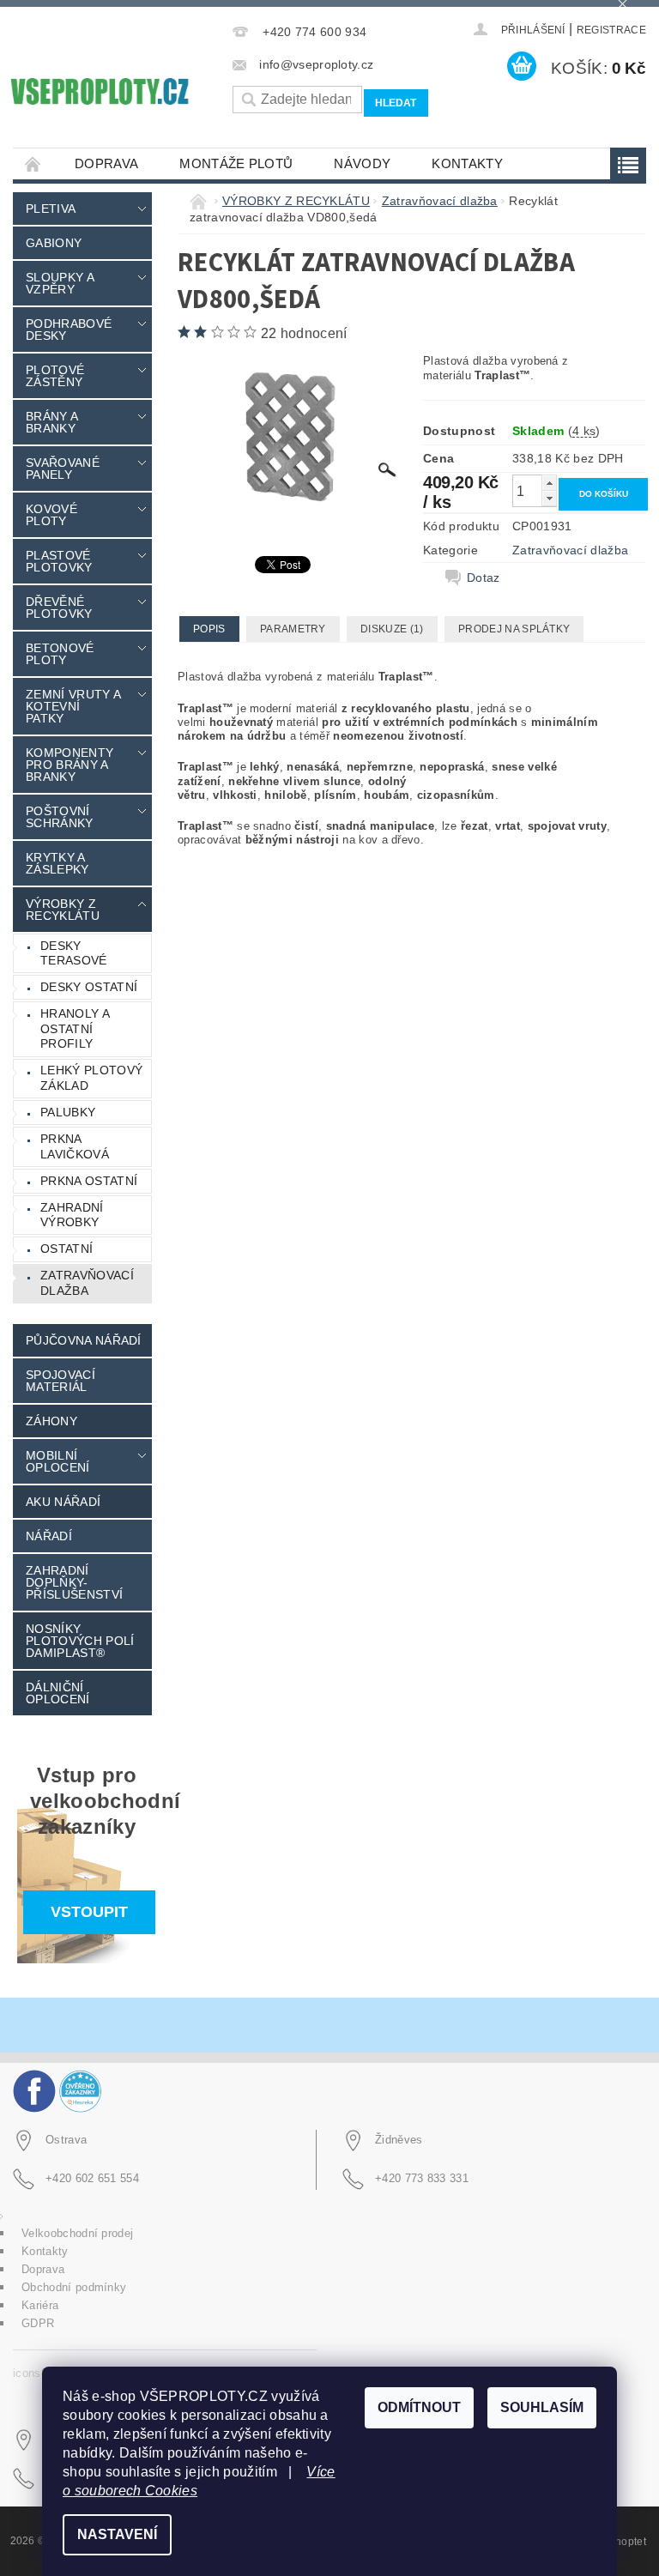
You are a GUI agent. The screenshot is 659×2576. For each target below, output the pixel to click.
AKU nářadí (63, 1502)
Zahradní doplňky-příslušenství (74, 1582)
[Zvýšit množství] (549, 483)
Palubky (68, 1112)
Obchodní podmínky (74, 2287)
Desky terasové (74, 953)
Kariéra (40, 2305)
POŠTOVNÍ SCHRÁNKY (60, 817)
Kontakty (467, 163)
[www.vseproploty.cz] (99, 91)
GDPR (38, 2323)
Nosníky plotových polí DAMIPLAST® (80, 1641)
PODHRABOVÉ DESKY (69, 330)
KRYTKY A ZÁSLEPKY (57, 863)
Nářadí (49, 1536)
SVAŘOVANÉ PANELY (63, 469)
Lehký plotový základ (91, 1078)
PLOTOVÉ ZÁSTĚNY (55, 376)
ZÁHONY (51, 1421)
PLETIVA (51, 209)
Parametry (293, 629)
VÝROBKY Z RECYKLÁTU (63, 910)
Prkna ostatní (89, 1181)
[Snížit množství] (549, 498)
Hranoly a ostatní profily (75, 1028)
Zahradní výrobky (72, 1215)
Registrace (611, 30)
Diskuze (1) (392, 629)
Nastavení (117, 2534)
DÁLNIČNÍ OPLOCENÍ (58, 1693)
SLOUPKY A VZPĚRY (60, 283)
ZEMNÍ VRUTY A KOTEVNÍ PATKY (73, 706)
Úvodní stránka (33, 163)
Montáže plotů (236, 163)
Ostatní (67, 1249)
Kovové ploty (51, 515)
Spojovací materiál (60, 1381)
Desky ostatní (89, 987)
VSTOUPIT (89, 1912)
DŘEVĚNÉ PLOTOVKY (59, 608)
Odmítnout (419, 2407)
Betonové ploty (60, 654)
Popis (209, 629)
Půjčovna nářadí (84, 1340)
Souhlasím (542, 2407)
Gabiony (54, 243)
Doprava (106, 163)
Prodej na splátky (514, 629)
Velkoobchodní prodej (77, 2233)
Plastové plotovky (59, 561)
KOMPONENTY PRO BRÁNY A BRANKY (70, 765)
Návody (362, 163)
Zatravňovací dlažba (87, 1283)
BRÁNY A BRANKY (51, 422)
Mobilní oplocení (58, 1461)
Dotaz (484, 577)
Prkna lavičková (75, 1146)
